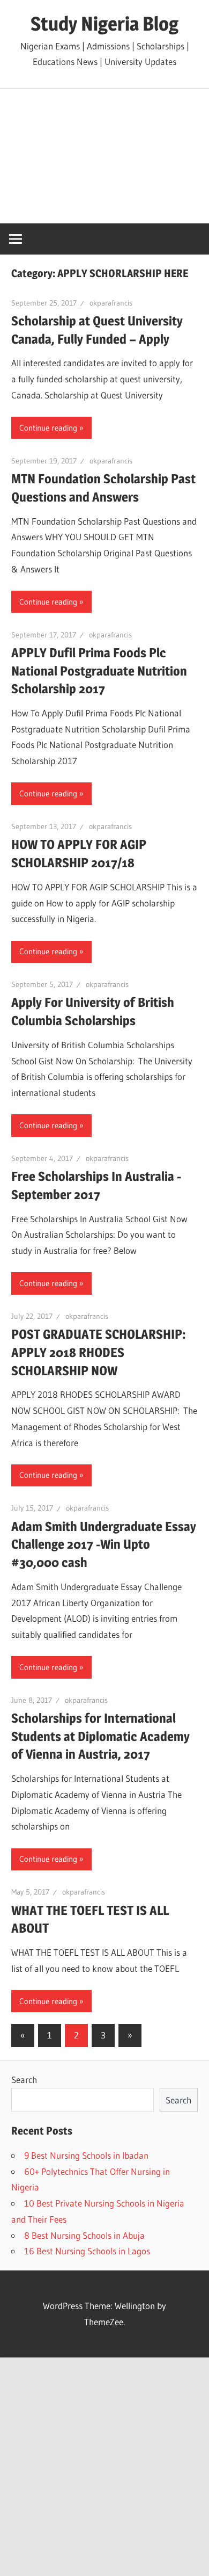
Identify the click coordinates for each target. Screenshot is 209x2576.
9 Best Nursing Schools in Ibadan (86, 2155)
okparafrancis (111, 303)
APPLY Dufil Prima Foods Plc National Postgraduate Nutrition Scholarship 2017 (99, 671)
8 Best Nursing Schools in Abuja (84, 2235)
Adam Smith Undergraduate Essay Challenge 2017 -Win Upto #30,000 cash (104, 1544)
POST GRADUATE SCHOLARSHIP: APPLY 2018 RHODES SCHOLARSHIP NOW (99, 1352)
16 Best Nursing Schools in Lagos (87, 2251)
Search (24, 2080)
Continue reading (48, 428)
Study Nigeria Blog (104, 24)
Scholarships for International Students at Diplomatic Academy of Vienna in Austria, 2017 (100, 1736)
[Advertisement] (104, 156)
